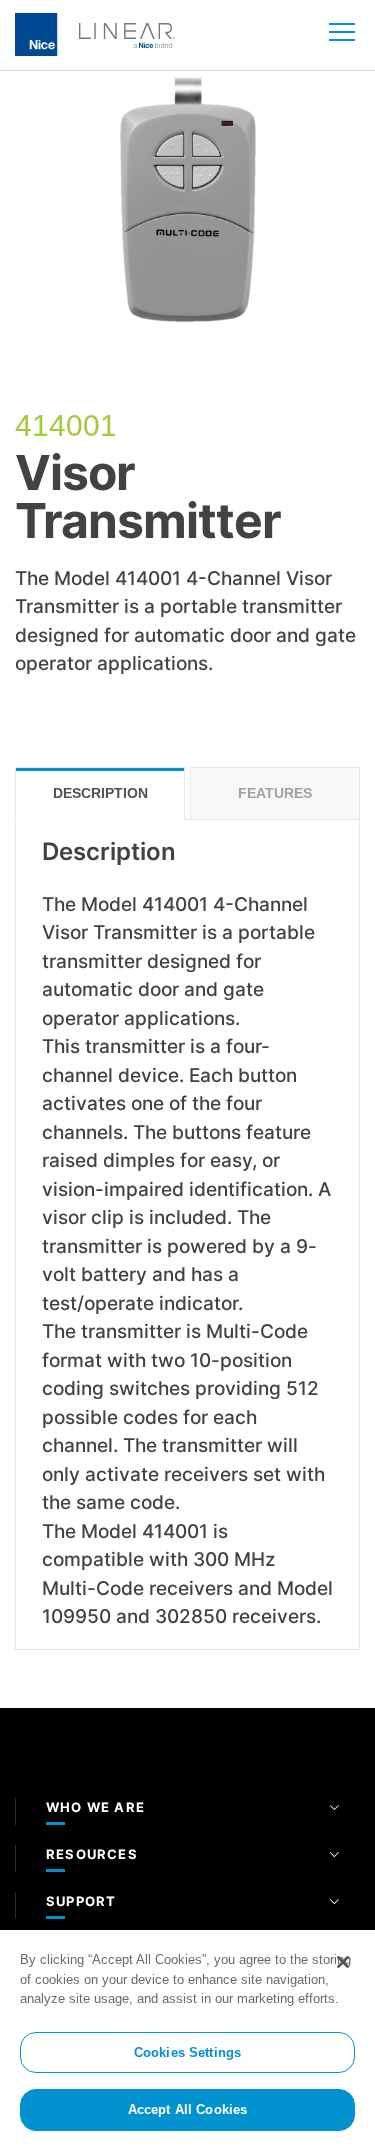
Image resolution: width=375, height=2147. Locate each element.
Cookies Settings (187, 2052)
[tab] (100, 793)
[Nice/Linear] (95, 33)
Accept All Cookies (187, 2109)
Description (100, 793)
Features (275, 793)
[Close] (343, 1962)
